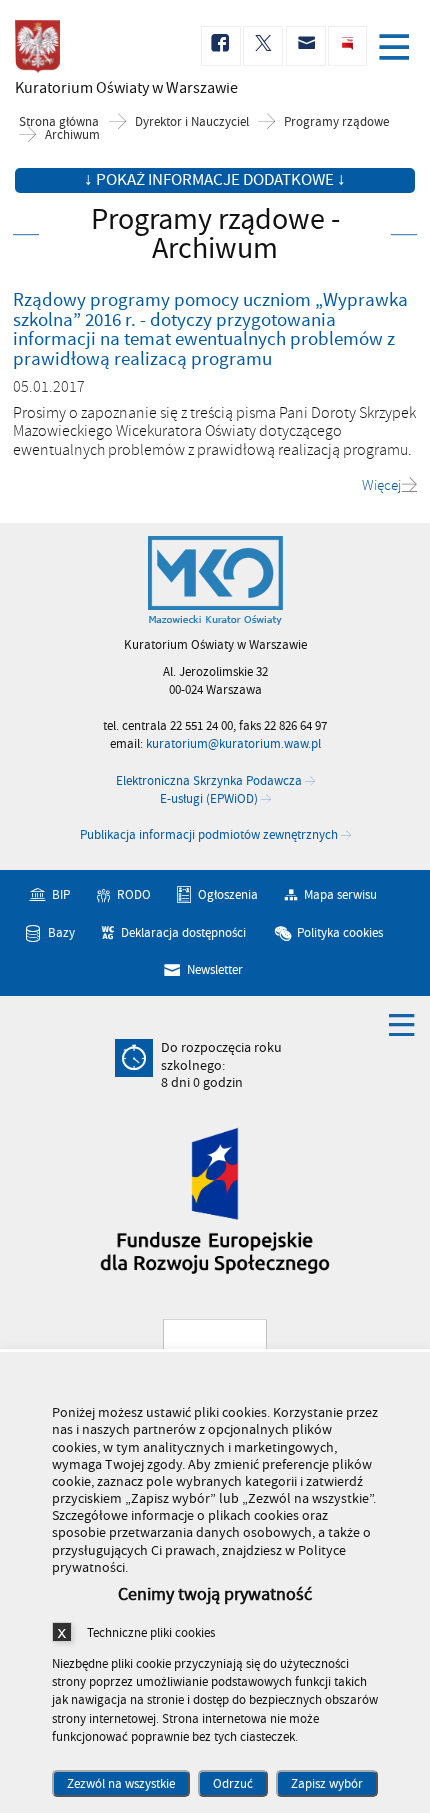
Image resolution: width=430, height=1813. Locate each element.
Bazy (61, 933)
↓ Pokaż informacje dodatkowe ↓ (215, 180)
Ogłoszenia (228, 895)
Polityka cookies (340, 933)
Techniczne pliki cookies (151, 1632)
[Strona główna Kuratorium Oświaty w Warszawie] (215, 581)
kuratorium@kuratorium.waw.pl (233, 744)
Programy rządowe (336, 122)
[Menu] (398, 49)
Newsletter (215, 970)
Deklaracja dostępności (183, 933)
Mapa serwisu (340, 895)
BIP (61, 895)
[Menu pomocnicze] (402, 1024)
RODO (134, 895)
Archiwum (72, 135)
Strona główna (59, 122)
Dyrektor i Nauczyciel (192, 122)
